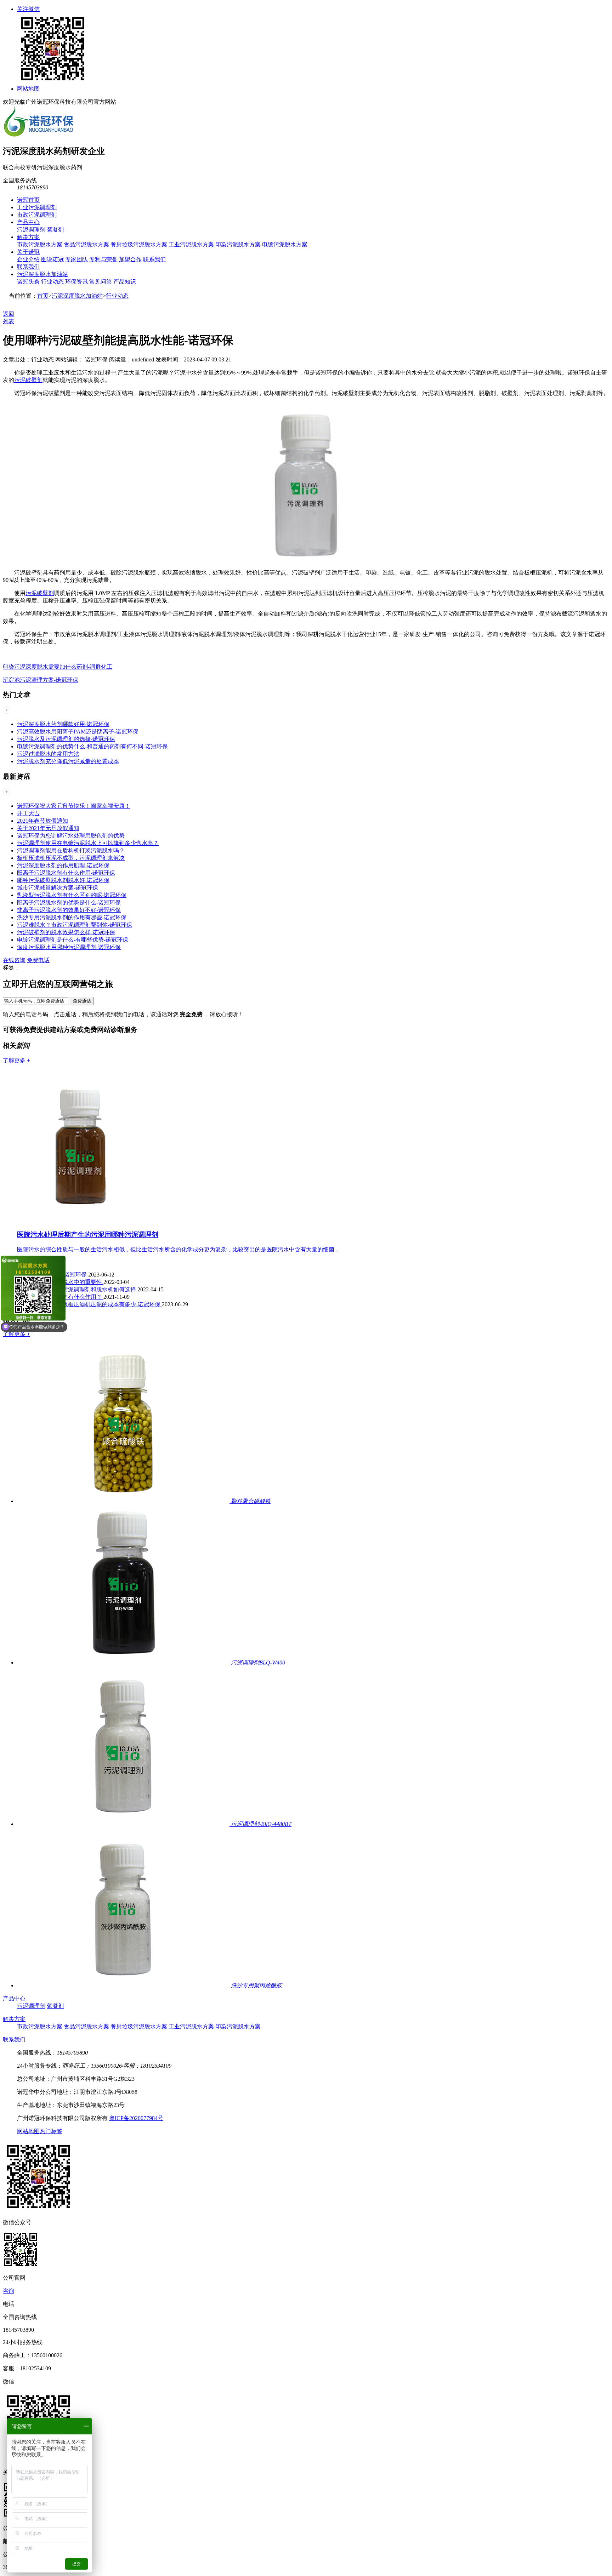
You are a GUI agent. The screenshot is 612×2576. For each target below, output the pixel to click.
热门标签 (51, 2131)
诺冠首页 (28, 200)
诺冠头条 (28, 282)
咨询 (8, 2291)
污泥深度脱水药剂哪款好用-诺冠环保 (63, 724)
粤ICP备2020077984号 (136, 2118)
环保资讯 (76, 282)
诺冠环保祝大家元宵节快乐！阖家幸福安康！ (74, 806)
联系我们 (154, 259)
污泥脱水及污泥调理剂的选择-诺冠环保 (66, 739)
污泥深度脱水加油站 (42, 274)
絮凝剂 (55, 230)
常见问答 (101, 282)
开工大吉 (28, 813)
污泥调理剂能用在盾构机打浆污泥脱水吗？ (71, 850)
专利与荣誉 (103, 259)
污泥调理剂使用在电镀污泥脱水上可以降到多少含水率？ (88, 843)
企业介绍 (28, 259)
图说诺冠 (52, 259)
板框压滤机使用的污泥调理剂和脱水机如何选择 (77, 1289)
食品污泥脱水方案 (86, 244)
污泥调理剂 (31, 230)
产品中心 (28, 222)
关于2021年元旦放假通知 (48, 828)
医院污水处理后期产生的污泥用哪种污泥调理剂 (88, 1235)
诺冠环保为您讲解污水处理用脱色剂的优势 (71, 836)
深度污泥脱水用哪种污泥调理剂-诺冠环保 (69, 947)
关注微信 (28, 9)
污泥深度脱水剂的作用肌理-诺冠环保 (63, 865)
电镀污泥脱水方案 (285, 244)
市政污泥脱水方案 (40, 244)
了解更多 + (16, 1060)
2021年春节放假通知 (42, 821)
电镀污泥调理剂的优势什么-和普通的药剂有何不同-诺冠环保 (92, 746)
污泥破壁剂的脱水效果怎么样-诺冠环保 (66, 932)
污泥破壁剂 (28, 380)
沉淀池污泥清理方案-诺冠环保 (41, 680)
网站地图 (28, 89)
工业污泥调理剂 (37, 207)
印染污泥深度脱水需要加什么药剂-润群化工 (58, 667)
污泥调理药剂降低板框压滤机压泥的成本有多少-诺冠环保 (89, 1304)
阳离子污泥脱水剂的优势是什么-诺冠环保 (69, 903)
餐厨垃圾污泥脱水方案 (139, 244)
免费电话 (38, 960)
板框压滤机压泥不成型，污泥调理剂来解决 (71, 858)
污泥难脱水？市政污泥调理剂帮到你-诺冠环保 (75, 925)
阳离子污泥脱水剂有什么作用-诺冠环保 (66, 873)
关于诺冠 (28, 252)
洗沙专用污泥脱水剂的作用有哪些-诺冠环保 (72, 917)
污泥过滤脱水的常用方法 (48, 754)
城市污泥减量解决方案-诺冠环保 (58, 888)
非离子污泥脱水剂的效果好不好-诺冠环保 (69, 910)
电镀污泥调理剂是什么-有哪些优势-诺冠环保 (73, 940)
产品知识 (125, 282)
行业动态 (52, 282)
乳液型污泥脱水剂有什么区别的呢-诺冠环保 (72, 895)
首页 (43, 296)
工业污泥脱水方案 (191, 244)
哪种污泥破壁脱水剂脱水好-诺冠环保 (63, 880)
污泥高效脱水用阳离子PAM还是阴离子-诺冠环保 (81, 732)
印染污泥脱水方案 (238, 244)
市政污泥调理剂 (37, 215)
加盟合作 (130, 259)
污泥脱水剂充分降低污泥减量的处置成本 (68, 761)
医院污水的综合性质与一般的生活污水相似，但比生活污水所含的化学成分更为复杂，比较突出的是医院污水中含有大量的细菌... (178, 1249)
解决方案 (28, 237)
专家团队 (76, 259)
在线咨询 (14, 960)
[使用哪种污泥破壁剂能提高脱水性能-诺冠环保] (306, 560)
